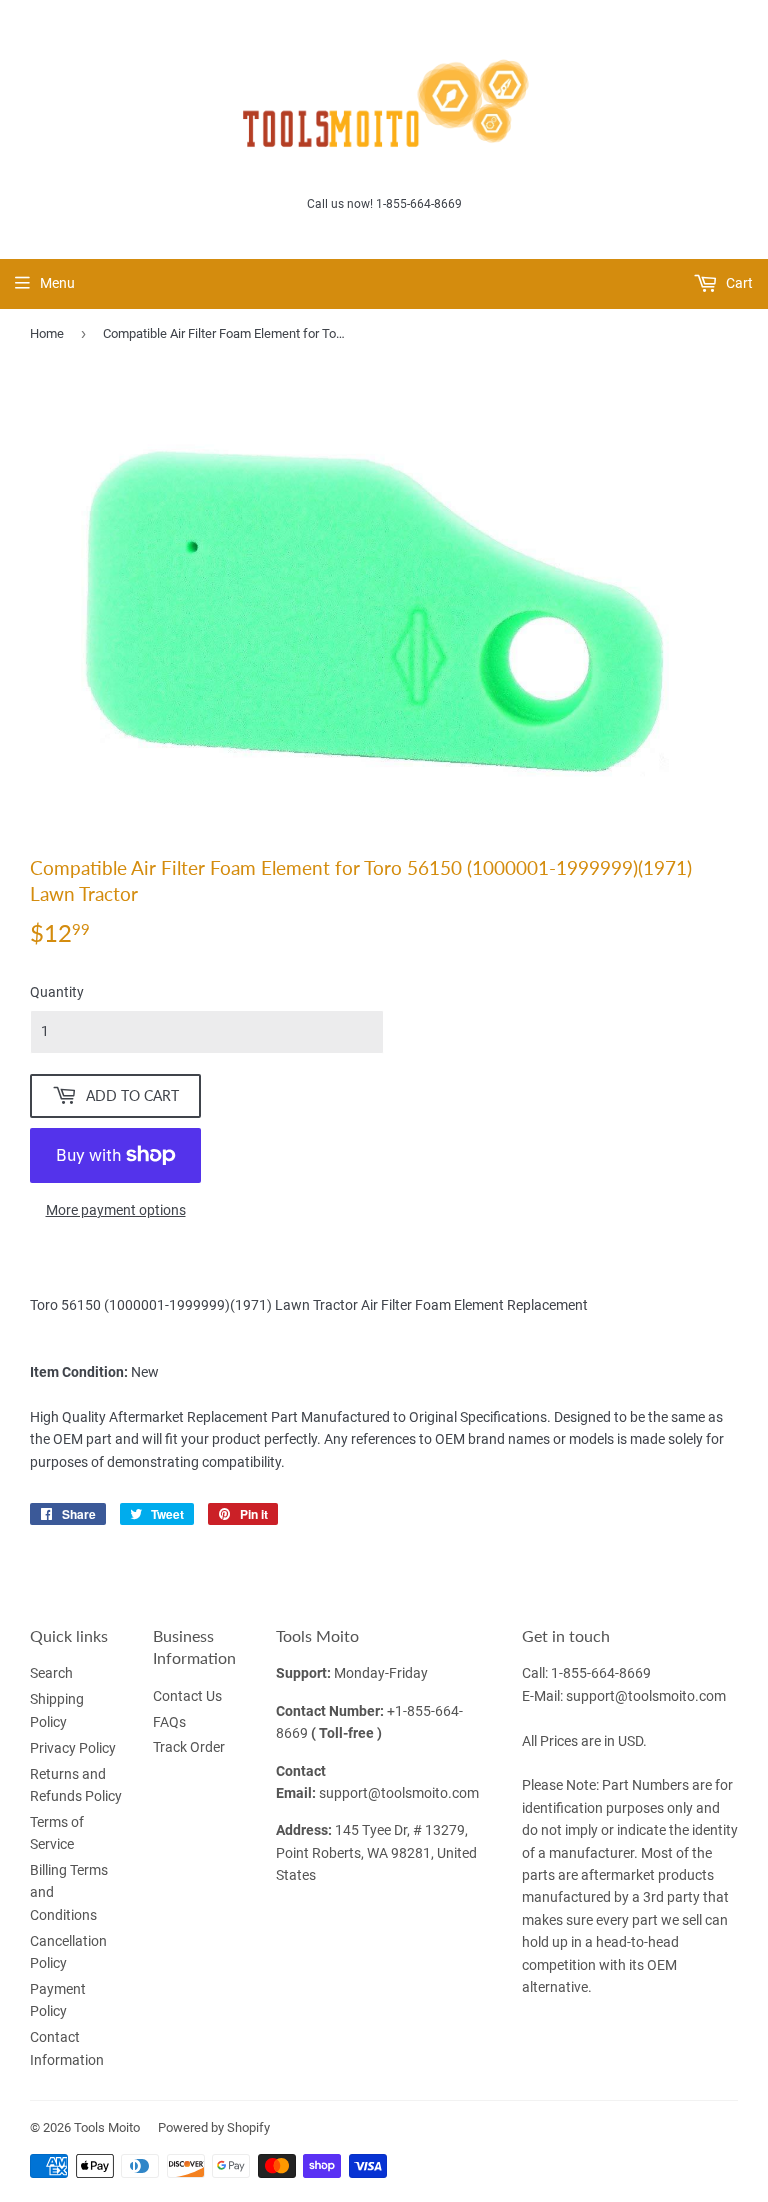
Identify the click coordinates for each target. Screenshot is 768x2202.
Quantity (57, 992)
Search (51, 1673)
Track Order (189, 1747)
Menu (57, 283)
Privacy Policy (73, 1748)
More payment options (116, 1210)
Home (47, 333)
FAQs (169, 1722)
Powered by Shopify (214, 2127)
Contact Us (187, 1696)
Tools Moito (107, 2127)
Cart (738, 283)
